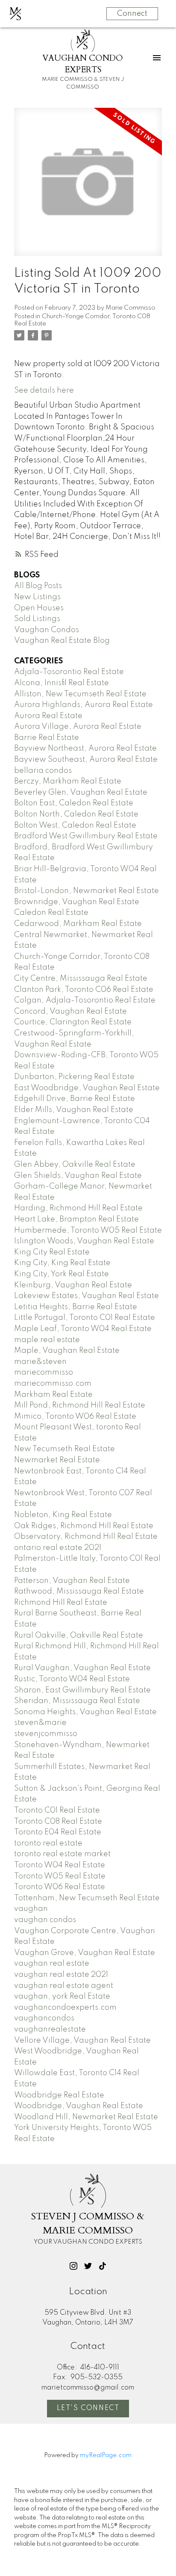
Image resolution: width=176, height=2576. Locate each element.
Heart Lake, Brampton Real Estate (76, 1219)
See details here (44, 390)
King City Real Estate (52, 1252)
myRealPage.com (106, 2455)
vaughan (31, 1909)
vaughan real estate (52, 1964)
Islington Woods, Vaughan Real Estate (84, 1241)
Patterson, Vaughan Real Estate (72, 1581)
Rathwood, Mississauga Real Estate (79, 1591)
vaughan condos (45, 1920)
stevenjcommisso (46, 1734)
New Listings (37, 597)
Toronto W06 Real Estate (60, 1887)
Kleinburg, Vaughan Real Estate (73, 1285)
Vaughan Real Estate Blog (62, 641)
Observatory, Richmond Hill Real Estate (86, 1537)
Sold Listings (37, 619)
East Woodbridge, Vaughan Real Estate (87, 1088)
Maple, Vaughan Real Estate (67, 1351)
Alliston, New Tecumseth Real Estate (80, 694)
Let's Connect (88, 2408)
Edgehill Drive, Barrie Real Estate (75, 1099)
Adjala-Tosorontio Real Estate (69, 672)
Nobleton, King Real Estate (63, 1515)
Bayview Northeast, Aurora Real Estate (85, 748)
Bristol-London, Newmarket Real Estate (87, 891)
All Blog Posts (38, 586)
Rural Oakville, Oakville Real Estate (79, 1636)
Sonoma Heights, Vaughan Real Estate (85, 1712)
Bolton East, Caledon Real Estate (74, 803)
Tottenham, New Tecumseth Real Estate (87, 1898)
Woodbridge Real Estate (59, 2095)
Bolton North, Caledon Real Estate (76, 814)
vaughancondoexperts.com (65, 2008)
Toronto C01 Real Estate (57, 1810)
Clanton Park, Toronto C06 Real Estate (84, 990)
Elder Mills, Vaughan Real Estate (74, 1110)
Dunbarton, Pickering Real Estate (74, 1077)
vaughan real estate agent (64, 1986)
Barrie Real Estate (47, 738)
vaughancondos (44, 2018)
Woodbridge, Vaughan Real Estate (79, 2106)
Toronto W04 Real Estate (60, 1865)
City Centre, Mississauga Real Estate (81, 979)
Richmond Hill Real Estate (61, 1603)
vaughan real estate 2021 (61, 1975)
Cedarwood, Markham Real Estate (78, 924)
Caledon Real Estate (51, 913)
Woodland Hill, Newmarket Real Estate (86, 2117)
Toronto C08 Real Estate (58, 1822)
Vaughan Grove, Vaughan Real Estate (85, 1953)
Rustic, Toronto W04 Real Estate (72, 1679)
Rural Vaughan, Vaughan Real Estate (82, 1668)
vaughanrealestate (50, 2029)
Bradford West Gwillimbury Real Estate (86, 836)
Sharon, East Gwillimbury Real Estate (82, 1690)
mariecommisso (44, 1372)
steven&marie (40, 1723)
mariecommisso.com (53, 1384)
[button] (73, 2266)
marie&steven (40, 1362)
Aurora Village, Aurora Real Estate (78, 727)
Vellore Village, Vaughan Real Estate (82, 2041)
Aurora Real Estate (48, 716)
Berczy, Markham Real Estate (68, 781)
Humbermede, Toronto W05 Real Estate (88, 1230)
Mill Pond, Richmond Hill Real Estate (80, 1405)
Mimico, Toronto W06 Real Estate (75, 1417)
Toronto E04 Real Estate (58, 1832)
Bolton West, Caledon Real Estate (75, 825)
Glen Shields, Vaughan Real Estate (78, 1176)
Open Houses (39, 608)
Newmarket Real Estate (57, 1460)
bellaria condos (43, 771)
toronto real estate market (62, 1854)
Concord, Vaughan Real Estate (70, 1011)
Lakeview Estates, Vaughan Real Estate (87, 1296)
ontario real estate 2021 (58, 1548)
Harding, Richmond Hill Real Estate (78, 1208)
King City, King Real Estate (62, 1263)
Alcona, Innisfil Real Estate (62, 683)
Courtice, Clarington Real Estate (73, 1022)
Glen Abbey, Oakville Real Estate (75, 1165)
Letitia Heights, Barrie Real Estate (76, 1307)
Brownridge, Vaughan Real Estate (77, 902)
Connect (132, 14)
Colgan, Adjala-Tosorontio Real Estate (85, 1000)
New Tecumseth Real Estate (65, 1449)
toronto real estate (48, 1843)
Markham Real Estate (53, 1395)
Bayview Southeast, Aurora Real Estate (86, 760)
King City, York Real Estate (62, 1274)
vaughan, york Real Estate (62, 1996)
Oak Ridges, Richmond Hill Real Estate (84, 1526)
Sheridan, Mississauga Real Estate (77, 1701)
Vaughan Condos (47, 630)
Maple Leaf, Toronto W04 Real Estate (83, 1329)
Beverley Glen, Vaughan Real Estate (81, 793)
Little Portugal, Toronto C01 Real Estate (85, 1318)
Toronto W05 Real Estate (60, 1876)
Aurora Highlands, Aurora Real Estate (84, 705)
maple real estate (47, 1340)
